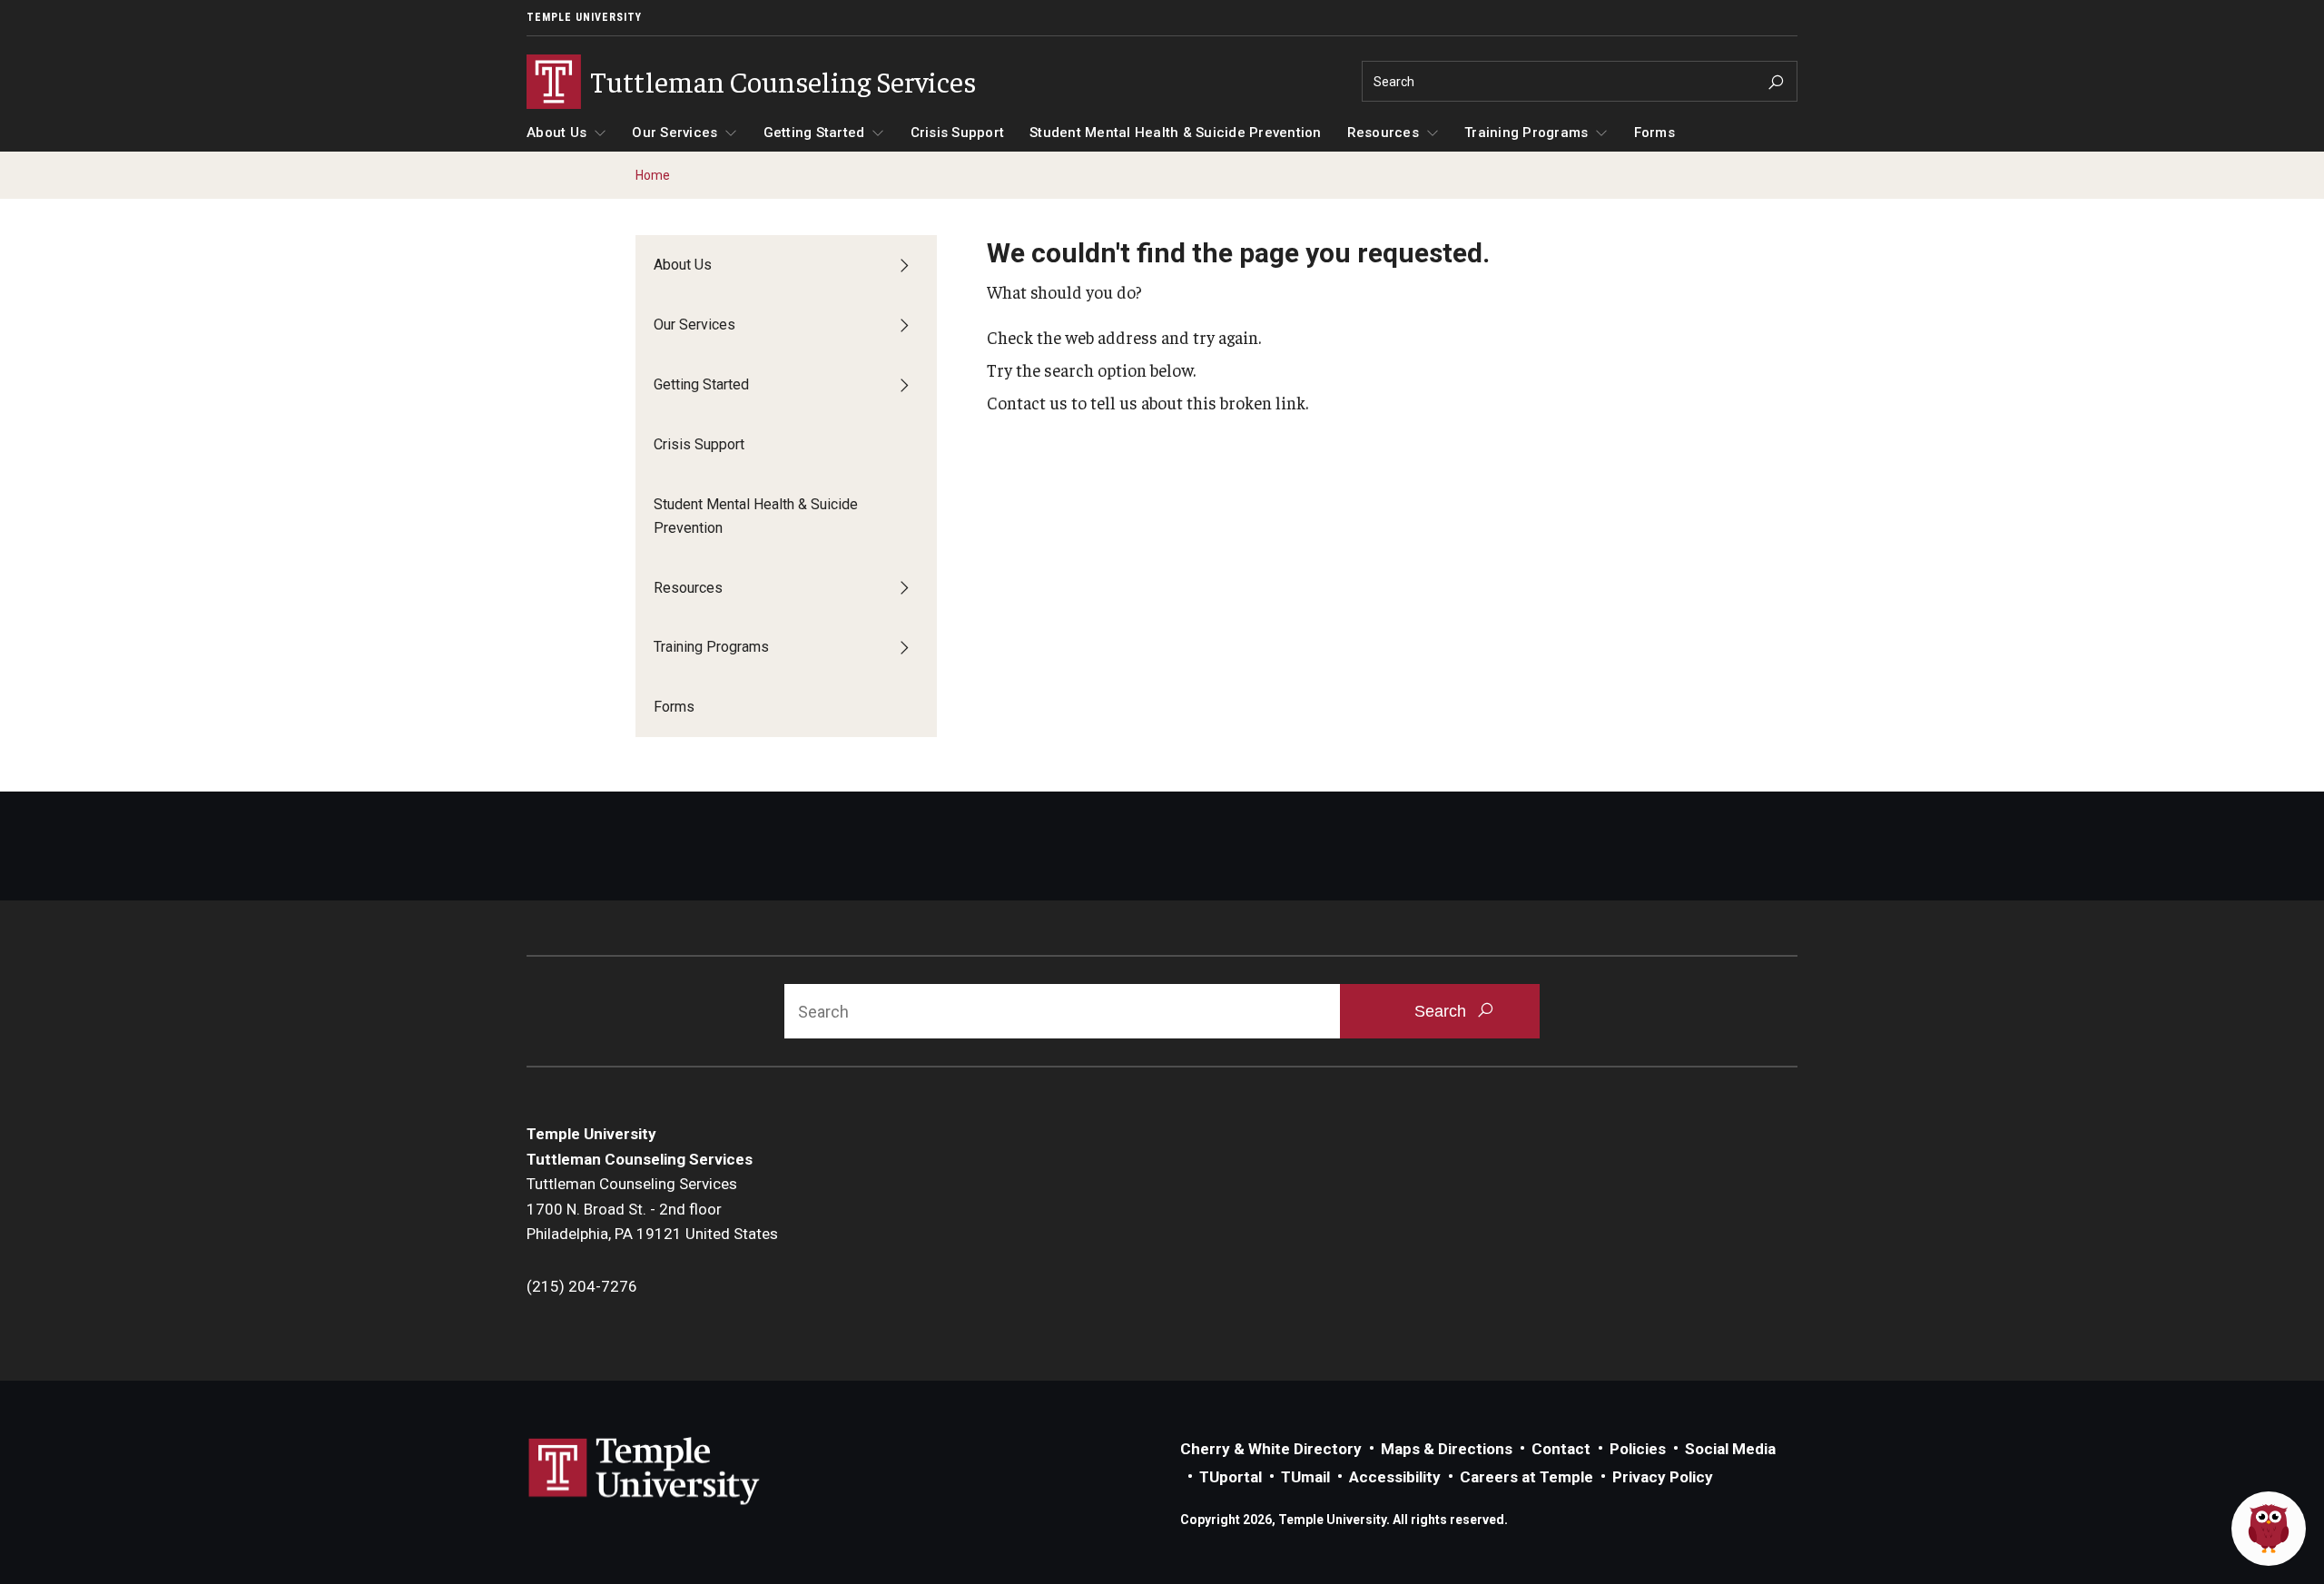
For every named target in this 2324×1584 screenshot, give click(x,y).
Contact (1561, 1449)
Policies (1638, 1449)
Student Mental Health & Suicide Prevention (1176, 133)
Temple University (584, 17)
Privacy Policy (1663, 1477)
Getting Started (814, 133)
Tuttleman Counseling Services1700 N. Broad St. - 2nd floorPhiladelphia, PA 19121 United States (652, 1209)
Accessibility (1395, 1477)
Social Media (1730, 1449)
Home (653, 175)
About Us (556, 133)
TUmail (1305, 1477)
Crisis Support (958, 133)
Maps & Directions (1447, 1449)
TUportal (1231, 1477)
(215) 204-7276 (582, 1286)
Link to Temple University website (645, 1471)
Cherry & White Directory (1271, 1449)
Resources (1383, 133)
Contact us (1027, 402)
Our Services (675, 133)
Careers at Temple (1526, 1477)
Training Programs (1526, 133)
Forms (1654, 133)
